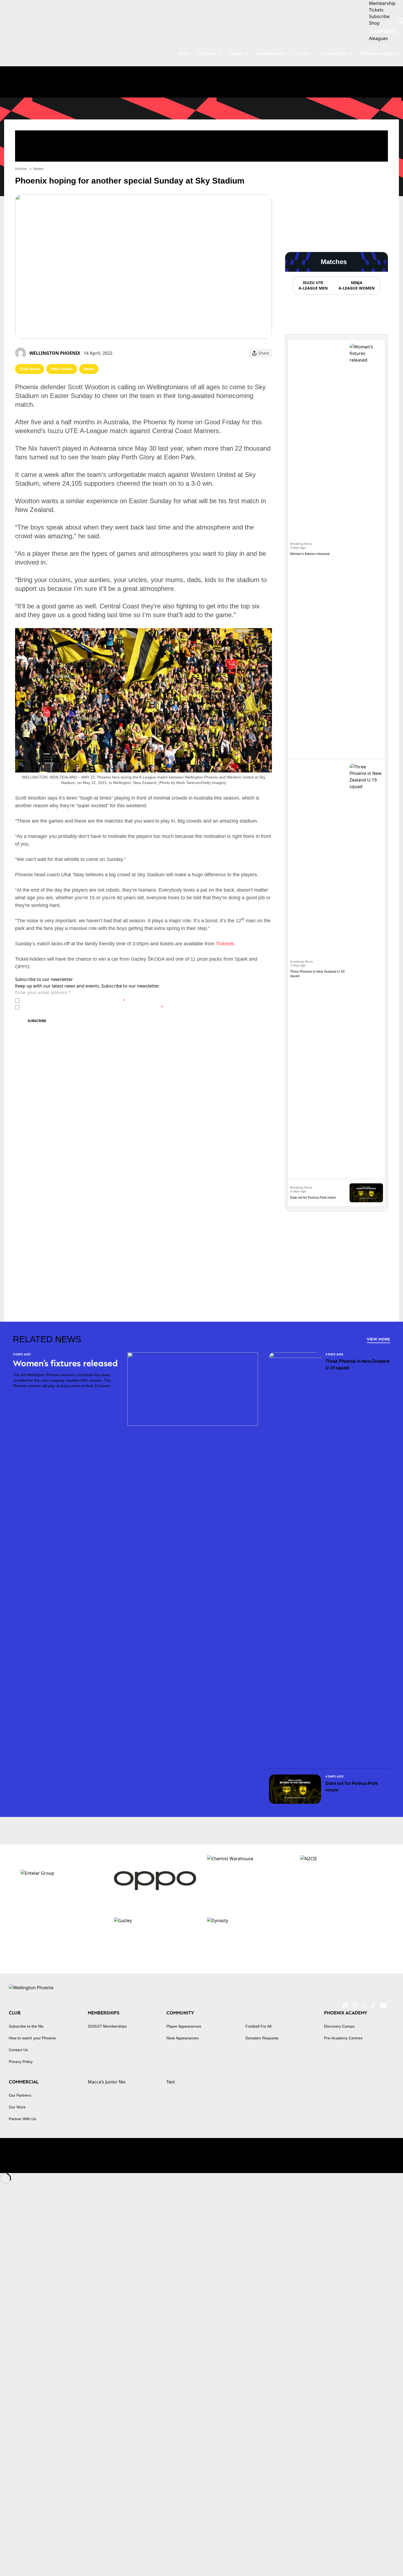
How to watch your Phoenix (32, 2038)
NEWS (184, 54)
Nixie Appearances (183, 2038)
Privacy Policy (60, 1001)
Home (21, 169)
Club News (30, 369)
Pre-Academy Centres (343, 2038)
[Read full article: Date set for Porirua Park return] (366, 1193)
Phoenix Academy (380, 54)
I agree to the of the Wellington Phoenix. (73, 1001)
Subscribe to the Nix (26, 2026)
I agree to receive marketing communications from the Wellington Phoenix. (93, 1007)
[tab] (313, 285)
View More (378, 1339)
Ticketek (225, 944)
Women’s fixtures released (310, 554)
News (38, 169)
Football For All (258, 2026)
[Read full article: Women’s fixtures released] (366, 549)
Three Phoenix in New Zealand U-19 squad (357, 1364)
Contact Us (18, 2050)
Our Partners (20, 2095)
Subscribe (37, 1021)
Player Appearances (184, 2026)
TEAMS (236, 54)
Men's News (62, 369)
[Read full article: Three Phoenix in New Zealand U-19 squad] (366, 969)
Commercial (334, 54)
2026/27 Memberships (107, 2026)
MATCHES (207, 54)
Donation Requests (262, 2038)
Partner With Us (22, 2119)
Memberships (270, 54)
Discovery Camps (339, 2026)
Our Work (17, 2107)
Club (303, 54)
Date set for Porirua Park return (313, 1198)
